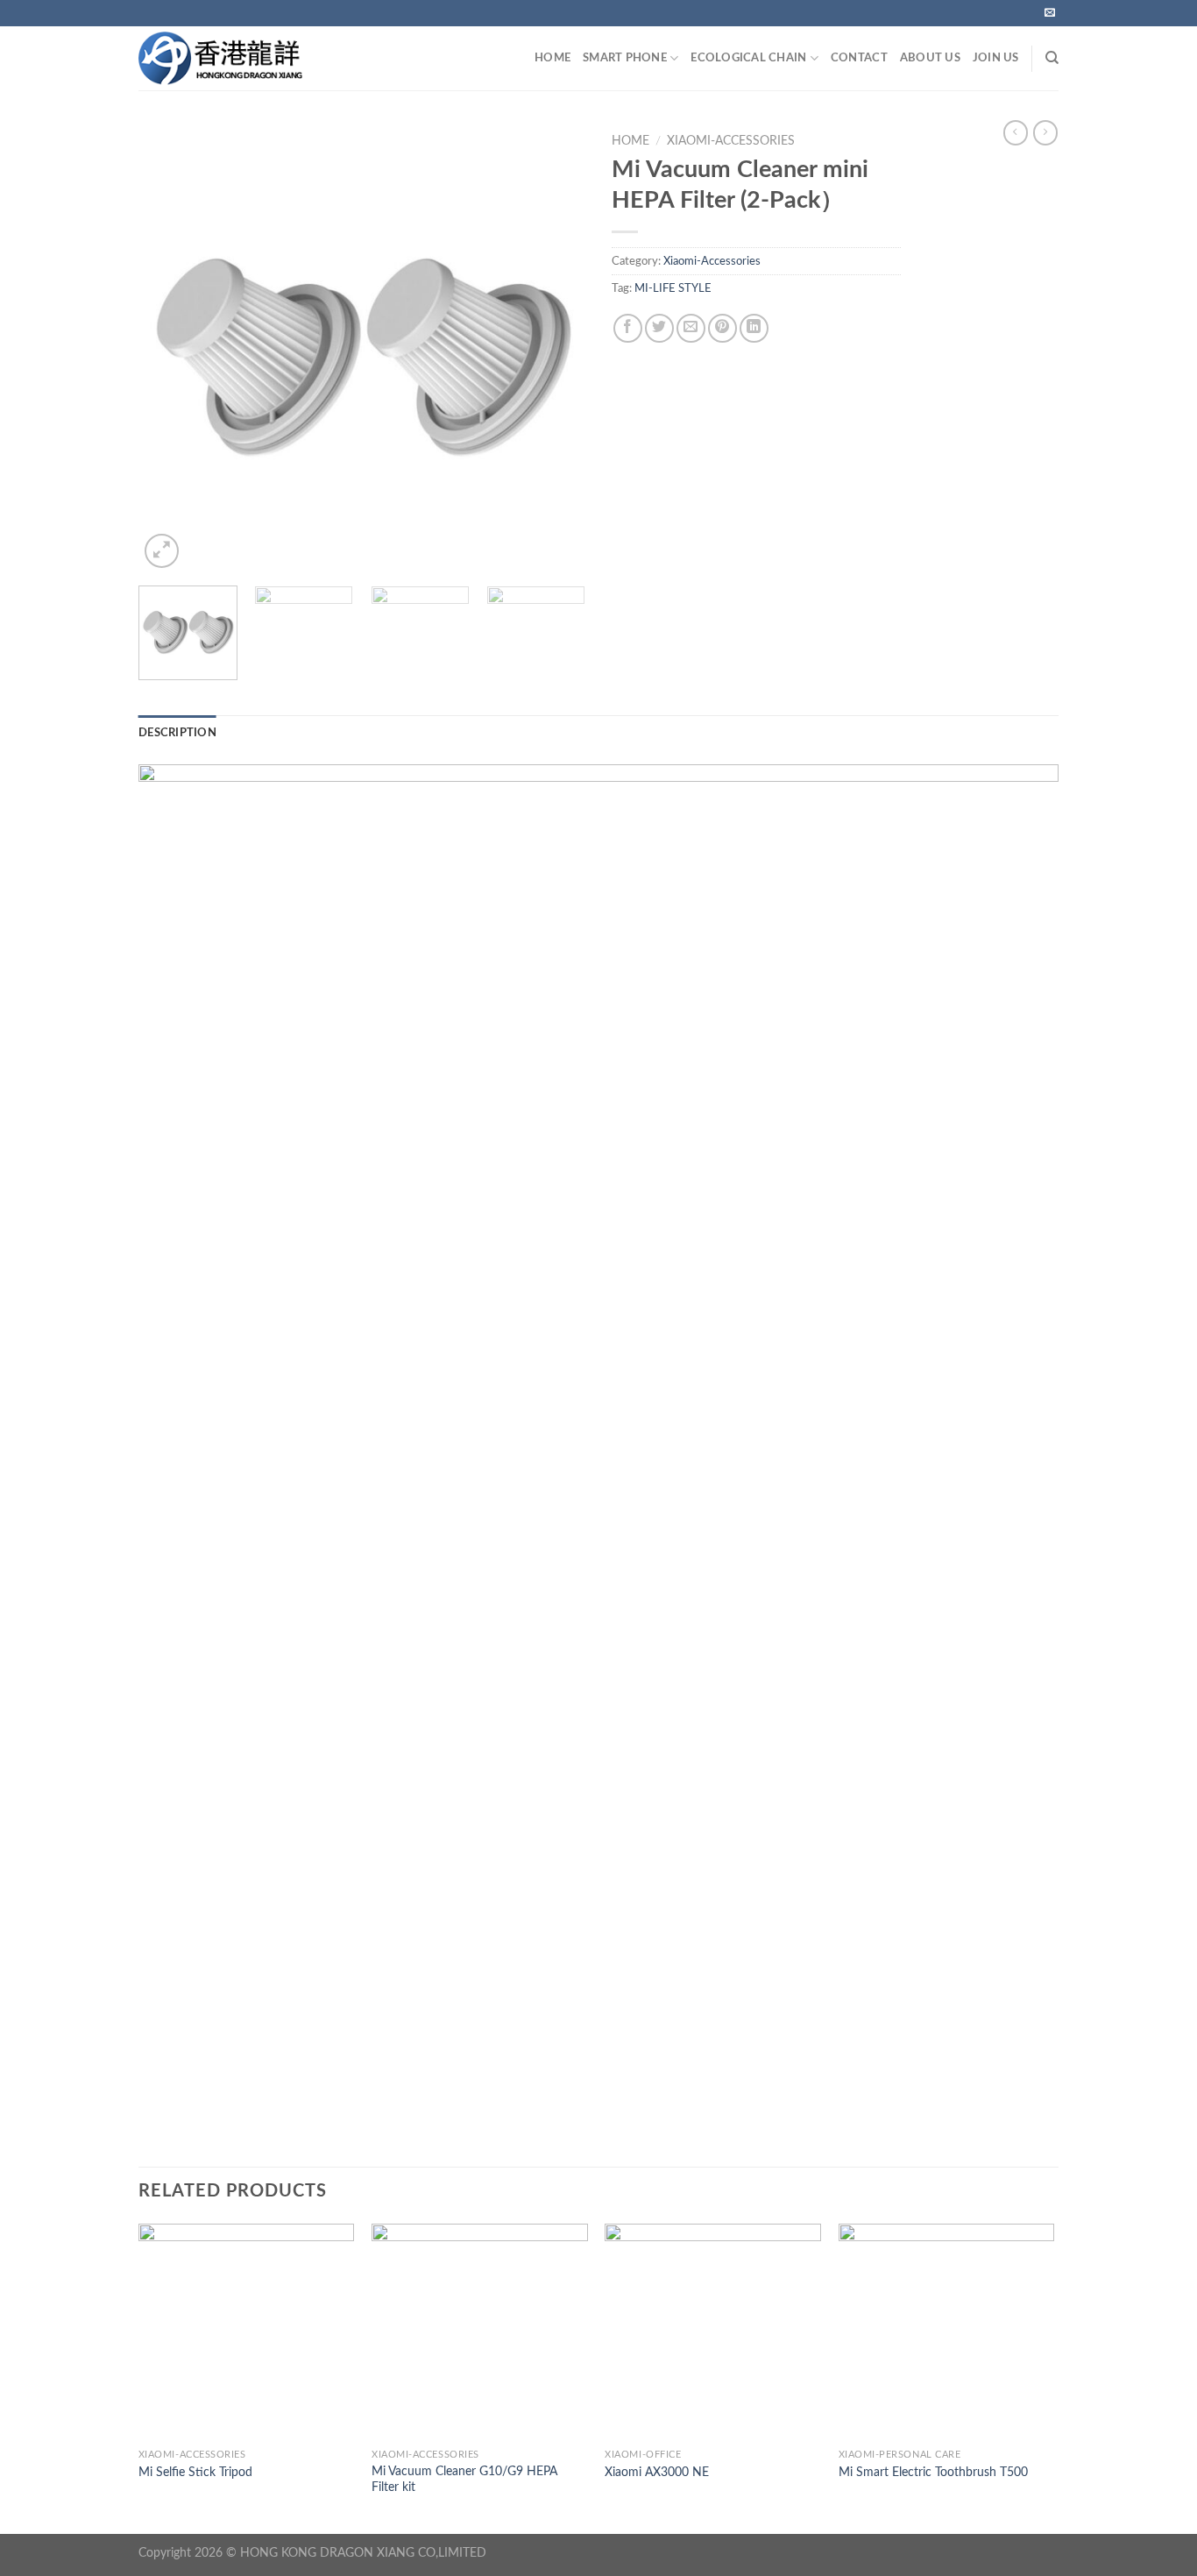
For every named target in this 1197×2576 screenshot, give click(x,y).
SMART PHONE (625, 58)
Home (630, 141)
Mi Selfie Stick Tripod (195, 2472)
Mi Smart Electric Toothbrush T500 (933, 2472)
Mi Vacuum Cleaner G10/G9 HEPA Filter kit (464, 2480)
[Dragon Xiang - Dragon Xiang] (243, 58)
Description (177, 733)
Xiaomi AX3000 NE (657, 2472)
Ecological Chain (748, 58)
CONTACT (859, 58)
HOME (552, 58)
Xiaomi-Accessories (731, 141)
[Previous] (169, 349)
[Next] (555, 349)
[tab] (177, 733)
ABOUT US (930, 58)
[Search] (1052, 58)
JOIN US (996, 58)
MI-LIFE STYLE (673, 288)
